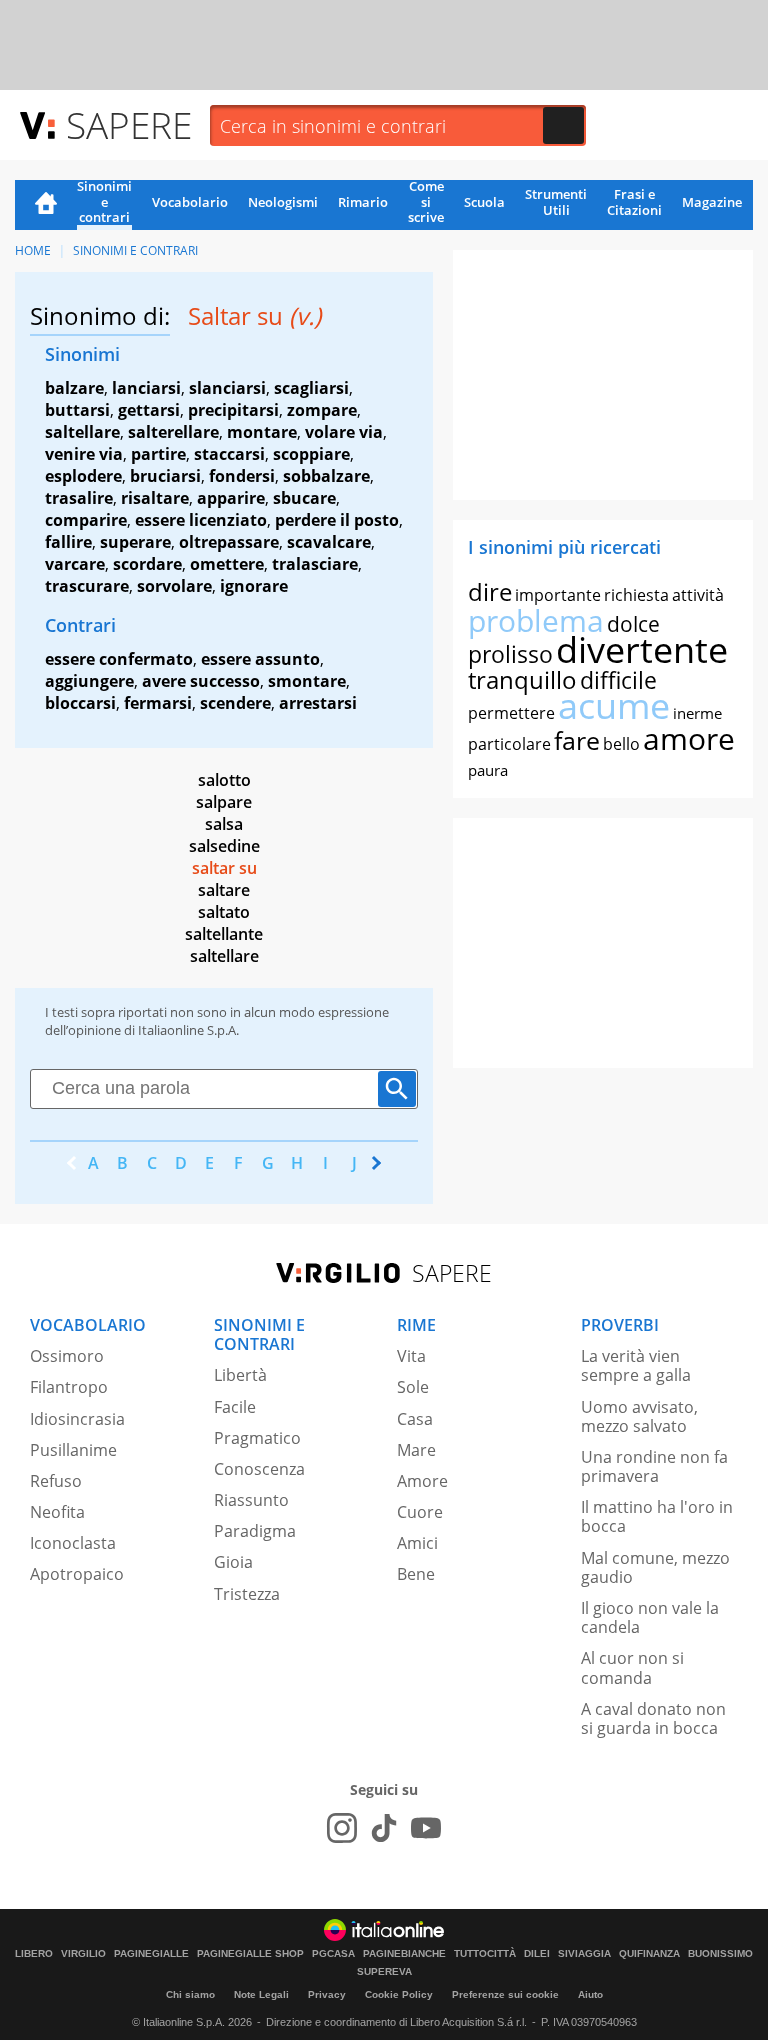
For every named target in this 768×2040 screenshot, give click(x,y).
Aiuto (590, 1994)
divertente (642, 649)
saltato (224, 912)
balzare (74, 388)
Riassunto (251, 1500)
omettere (227, 564)
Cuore (420, 1512)
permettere (511, 713)
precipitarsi (233, 410)
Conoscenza (259, 1469)
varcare (75, 564)
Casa (415, 1419)
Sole (413, 1387)
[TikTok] (384, 1828)
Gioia (233, 1562)
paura (488, 770)
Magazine (712, 202)
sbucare (304, 498)
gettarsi (149, 410)
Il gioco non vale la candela (650, 1617)
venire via (84, 454)
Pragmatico (257, 1438)
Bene (416, 1574)
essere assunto (260, 659)
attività (698, 595)
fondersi (242, 476)
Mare (416, 1450)
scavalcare (329, 542)
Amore (422, 1481)
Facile (235, 1407)
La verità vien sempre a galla (636, 1365)
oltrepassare (229, 542)
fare (577, 740)
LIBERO (34, 1954)
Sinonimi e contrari (104, 203)
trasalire (79, 498)
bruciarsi (165, 476)
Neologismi (283, 202)
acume (614, 705)
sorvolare (174, 586)
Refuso (56, 1481)
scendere (235, 703)
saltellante (224, 934)
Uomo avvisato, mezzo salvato (639, 1416)
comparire (86, 520)
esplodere (83, 476)
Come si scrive (426, 203)
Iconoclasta (73, 1543)
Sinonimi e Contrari (135, 250)
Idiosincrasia (77, 1419)
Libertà (240, 1375)
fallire (68, 542)
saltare (224, 890)
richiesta (636, 595)
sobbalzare (326, 476)
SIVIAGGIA (584, 1954)
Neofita (57, 1512)
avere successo (201, 681)
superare (135, 542)
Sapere (129, 124)
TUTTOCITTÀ (485, 1954)
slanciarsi (227, 388)
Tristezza (247, 1594)
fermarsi (158, 703)
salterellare (173, 432)
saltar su (224, 868)
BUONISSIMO (720, 1954)
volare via (344, 432)
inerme (697, 713)
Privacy (327, 1994)
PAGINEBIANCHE (404, 1954)
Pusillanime (73, 1450)
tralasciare (315, 564)
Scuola (484, 202)
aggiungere (89, 681)
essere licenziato (201, 520)
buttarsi (77, 410)
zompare (322, 410)
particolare (509, 744)
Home (46, 205)
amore (689, 738)
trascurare (87, 586)
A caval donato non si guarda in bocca (653, 1718)
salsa (224, 824)
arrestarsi (318, 703)
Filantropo (69, 1387)
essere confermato (119, 659)
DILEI (537, 1954)
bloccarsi (80, 703)
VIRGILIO (83, 1954)
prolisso (510, 654)
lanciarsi (146, 388)
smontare (307, 681)
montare (262, 432)
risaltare (155, 498)
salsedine (224, 846)
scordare (147, 564)
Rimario (363, 202)
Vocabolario (190, 202)
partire (158, 454)
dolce (633, 624)
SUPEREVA (384, 1972)
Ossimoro (67, 1356)
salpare (224, 802)
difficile (618, 680)
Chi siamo (190, 1994)
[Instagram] (342, 1828)
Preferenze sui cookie (505, 1994)
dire (490, 591)
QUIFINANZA (649, 1954)
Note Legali (261, 1994)
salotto (224, 780)
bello (621, 744)
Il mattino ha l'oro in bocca (657, 1516)
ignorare (254, 586)
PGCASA (333, 1954)
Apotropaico (77, 1574)
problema (536, 620)
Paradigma (255, 1531)
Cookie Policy (399, 1994)
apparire (231, 498)
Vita (411, 1356)
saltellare (82, 432)
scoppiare (311, 454)
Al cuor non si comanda (632, 1667)
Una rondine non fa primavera (654, 1466)
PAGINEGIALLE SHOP (250, 1954)
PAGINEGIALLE (151, 1954)
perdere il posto (337, 520)
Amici (417, 1543)
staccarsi (229, 454)
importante (558, 595)
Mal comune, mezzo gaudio (655, 1567)
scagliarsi (311, 388)
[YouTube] (426, 1828)
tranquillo (522, 679)
